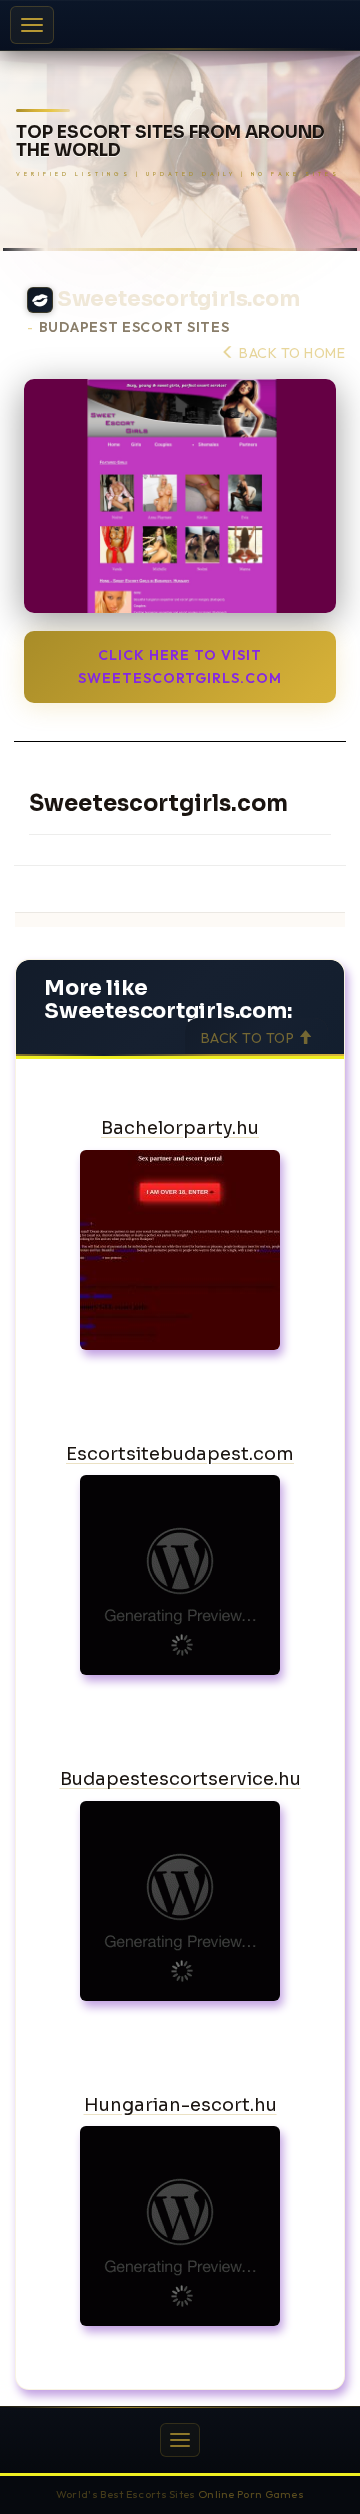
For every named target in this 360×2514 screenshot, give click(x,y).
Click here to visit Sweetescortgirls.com (180, 666)
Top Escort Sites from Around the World (170, 142)
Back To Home (290, 353)
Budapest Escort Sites (134, 327)
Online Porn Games (251, 2494)
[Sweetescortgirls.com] (180, 496)
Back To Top (249, 1038)
